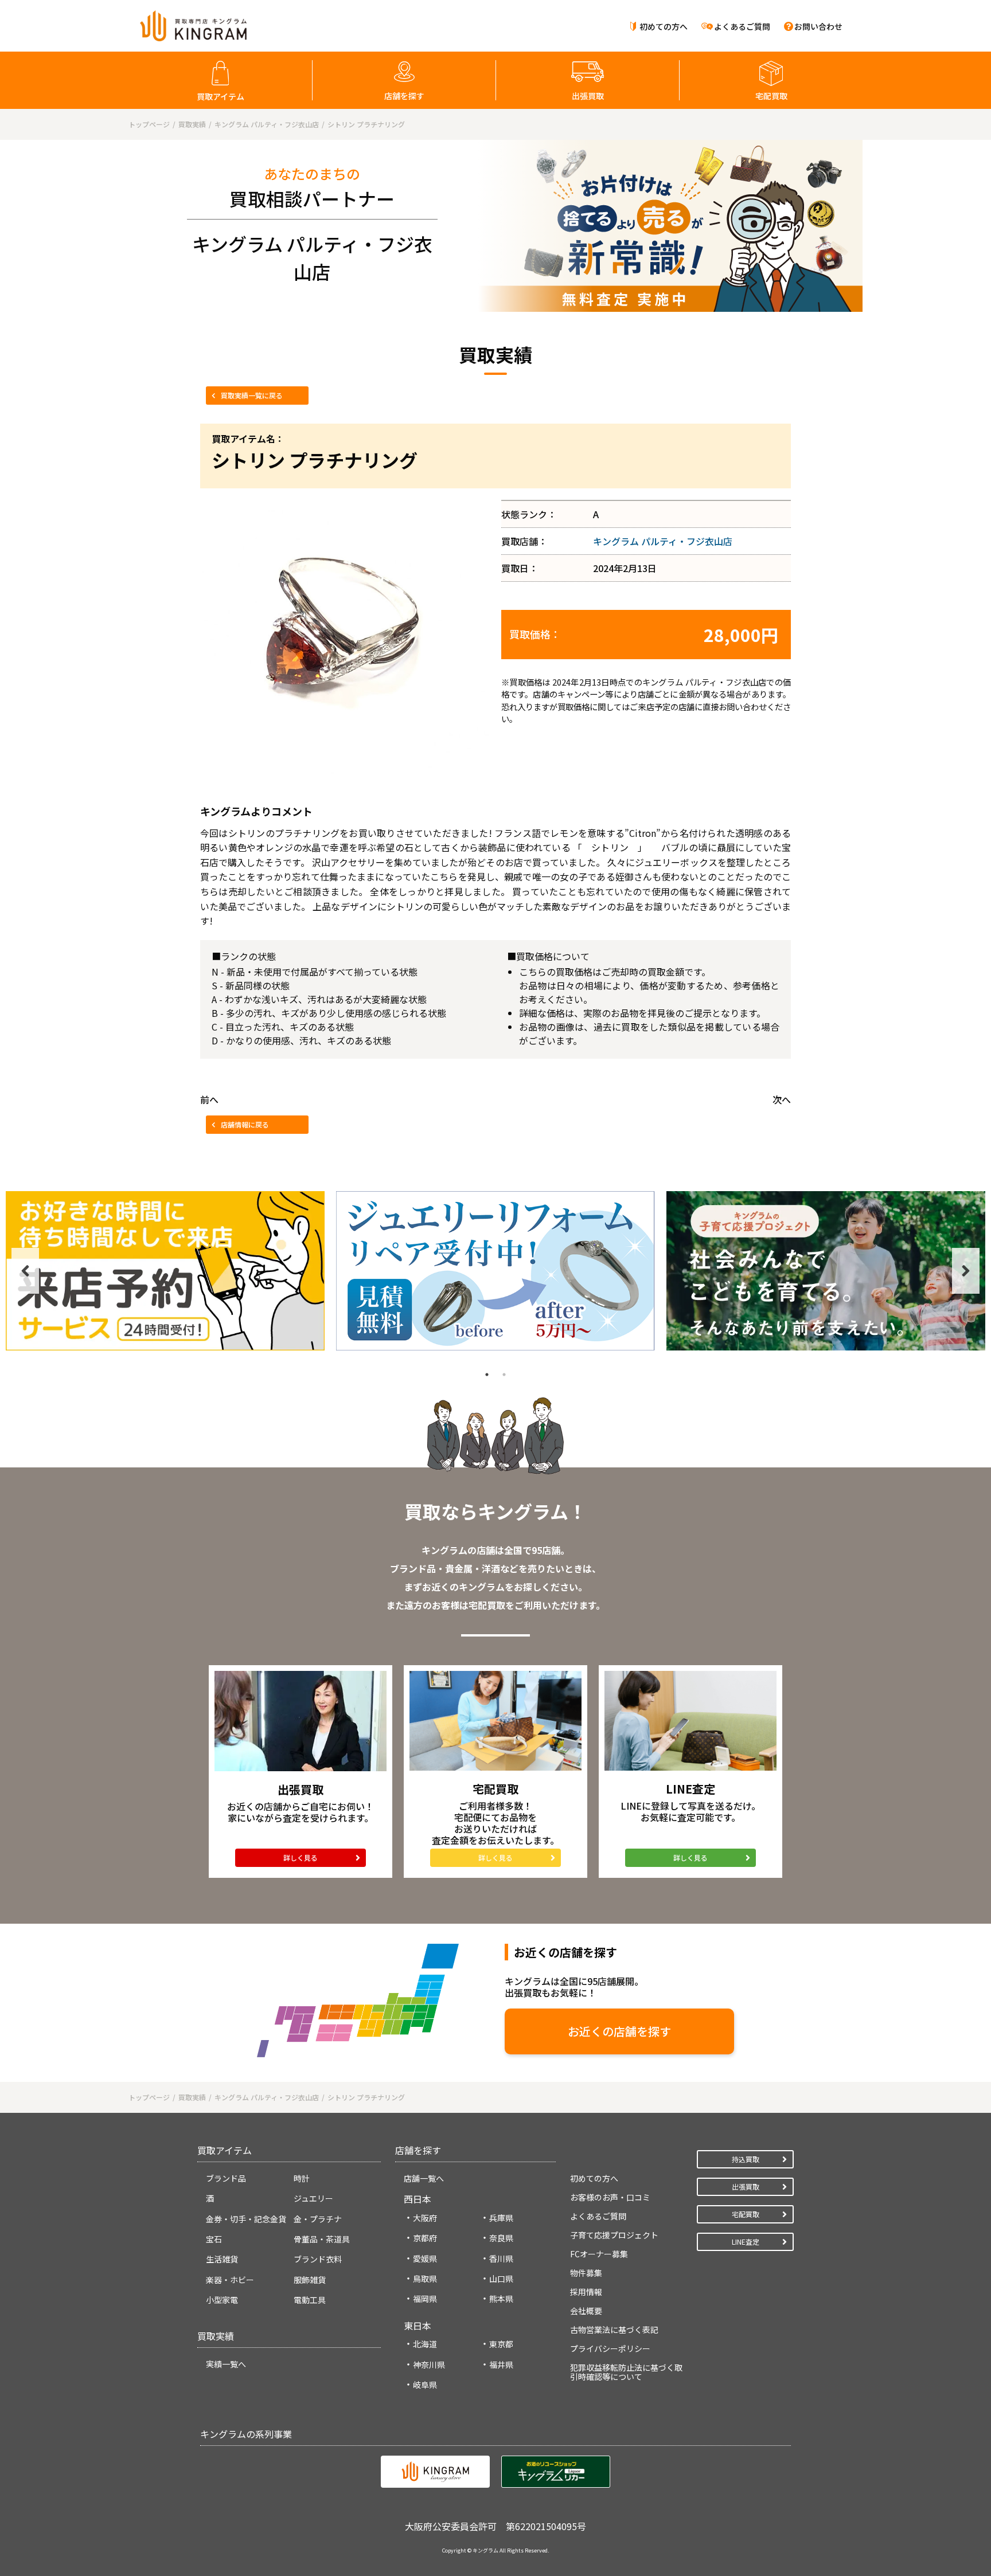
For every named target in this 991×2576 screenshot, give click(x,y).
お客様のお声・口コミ (610, 2197)
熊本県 (501, 2299)
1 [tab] (487, 1375)
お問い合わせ (818, 26)
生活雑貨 (222, 2259)
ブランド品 (226, 2178)
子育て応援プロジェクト (614, 2235)
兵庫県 (501, 2218)
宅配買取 (771, 96)
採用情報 (586, 2292)
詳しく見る (301, 1857)
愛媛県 (425, 2258)
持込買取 (746, 2159)
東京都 (501, 2344)
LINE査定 (746, 2242)
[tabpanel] (165, 1271)
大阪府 (425, 2218)
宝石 (214, 2239)
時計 (302, 2178)
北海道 (425, 2344)
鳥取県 (425, 2279)
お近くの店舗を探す (619, 2031)
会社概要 (586, 2311)
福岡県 (425, 2299)
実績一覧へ (226, 2364)
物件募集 (586, 2273)
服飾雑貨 (310, 2280)
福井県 (501, 2364)
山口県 (501, 2279)
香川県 (501, 2258)
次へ (782, 1099)
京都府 (425, 2238)
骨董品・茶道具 (322, 2239)
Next (966, 1271)
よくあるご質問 (742, 26)
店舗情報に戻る (245, 1124)
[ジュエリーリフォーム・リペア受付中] (495, 1271)
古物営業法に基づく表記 (614, 2330)
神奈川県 (429, 2364)
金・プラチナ (318, 2219)
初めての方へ (664, 26)
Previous (25, 1271)
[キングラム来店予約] (165, 1271)
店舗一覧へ (424, 2178)
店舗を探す (404, 96)
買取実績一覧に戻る (252, 395)
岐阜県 (425, 2385)
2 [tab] (504, 1375)
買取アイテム (221, 96)
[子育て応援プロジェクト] (826, 1271)
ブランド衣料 (318, 2259)
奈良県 (501, 2238)
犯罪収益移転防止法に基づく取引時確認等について (626, 2372)
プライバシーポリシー (610, 2348)
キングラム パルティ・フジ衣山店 (663, 541)
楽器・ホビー (230, 2280)
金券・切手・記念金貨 (246, 2219)
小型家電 (222, 2300)
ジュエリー (313, 2198)
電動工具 (310, 2300)
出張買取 (588, 96)
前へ (209, 1099)
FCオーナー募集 (599, 2254)
